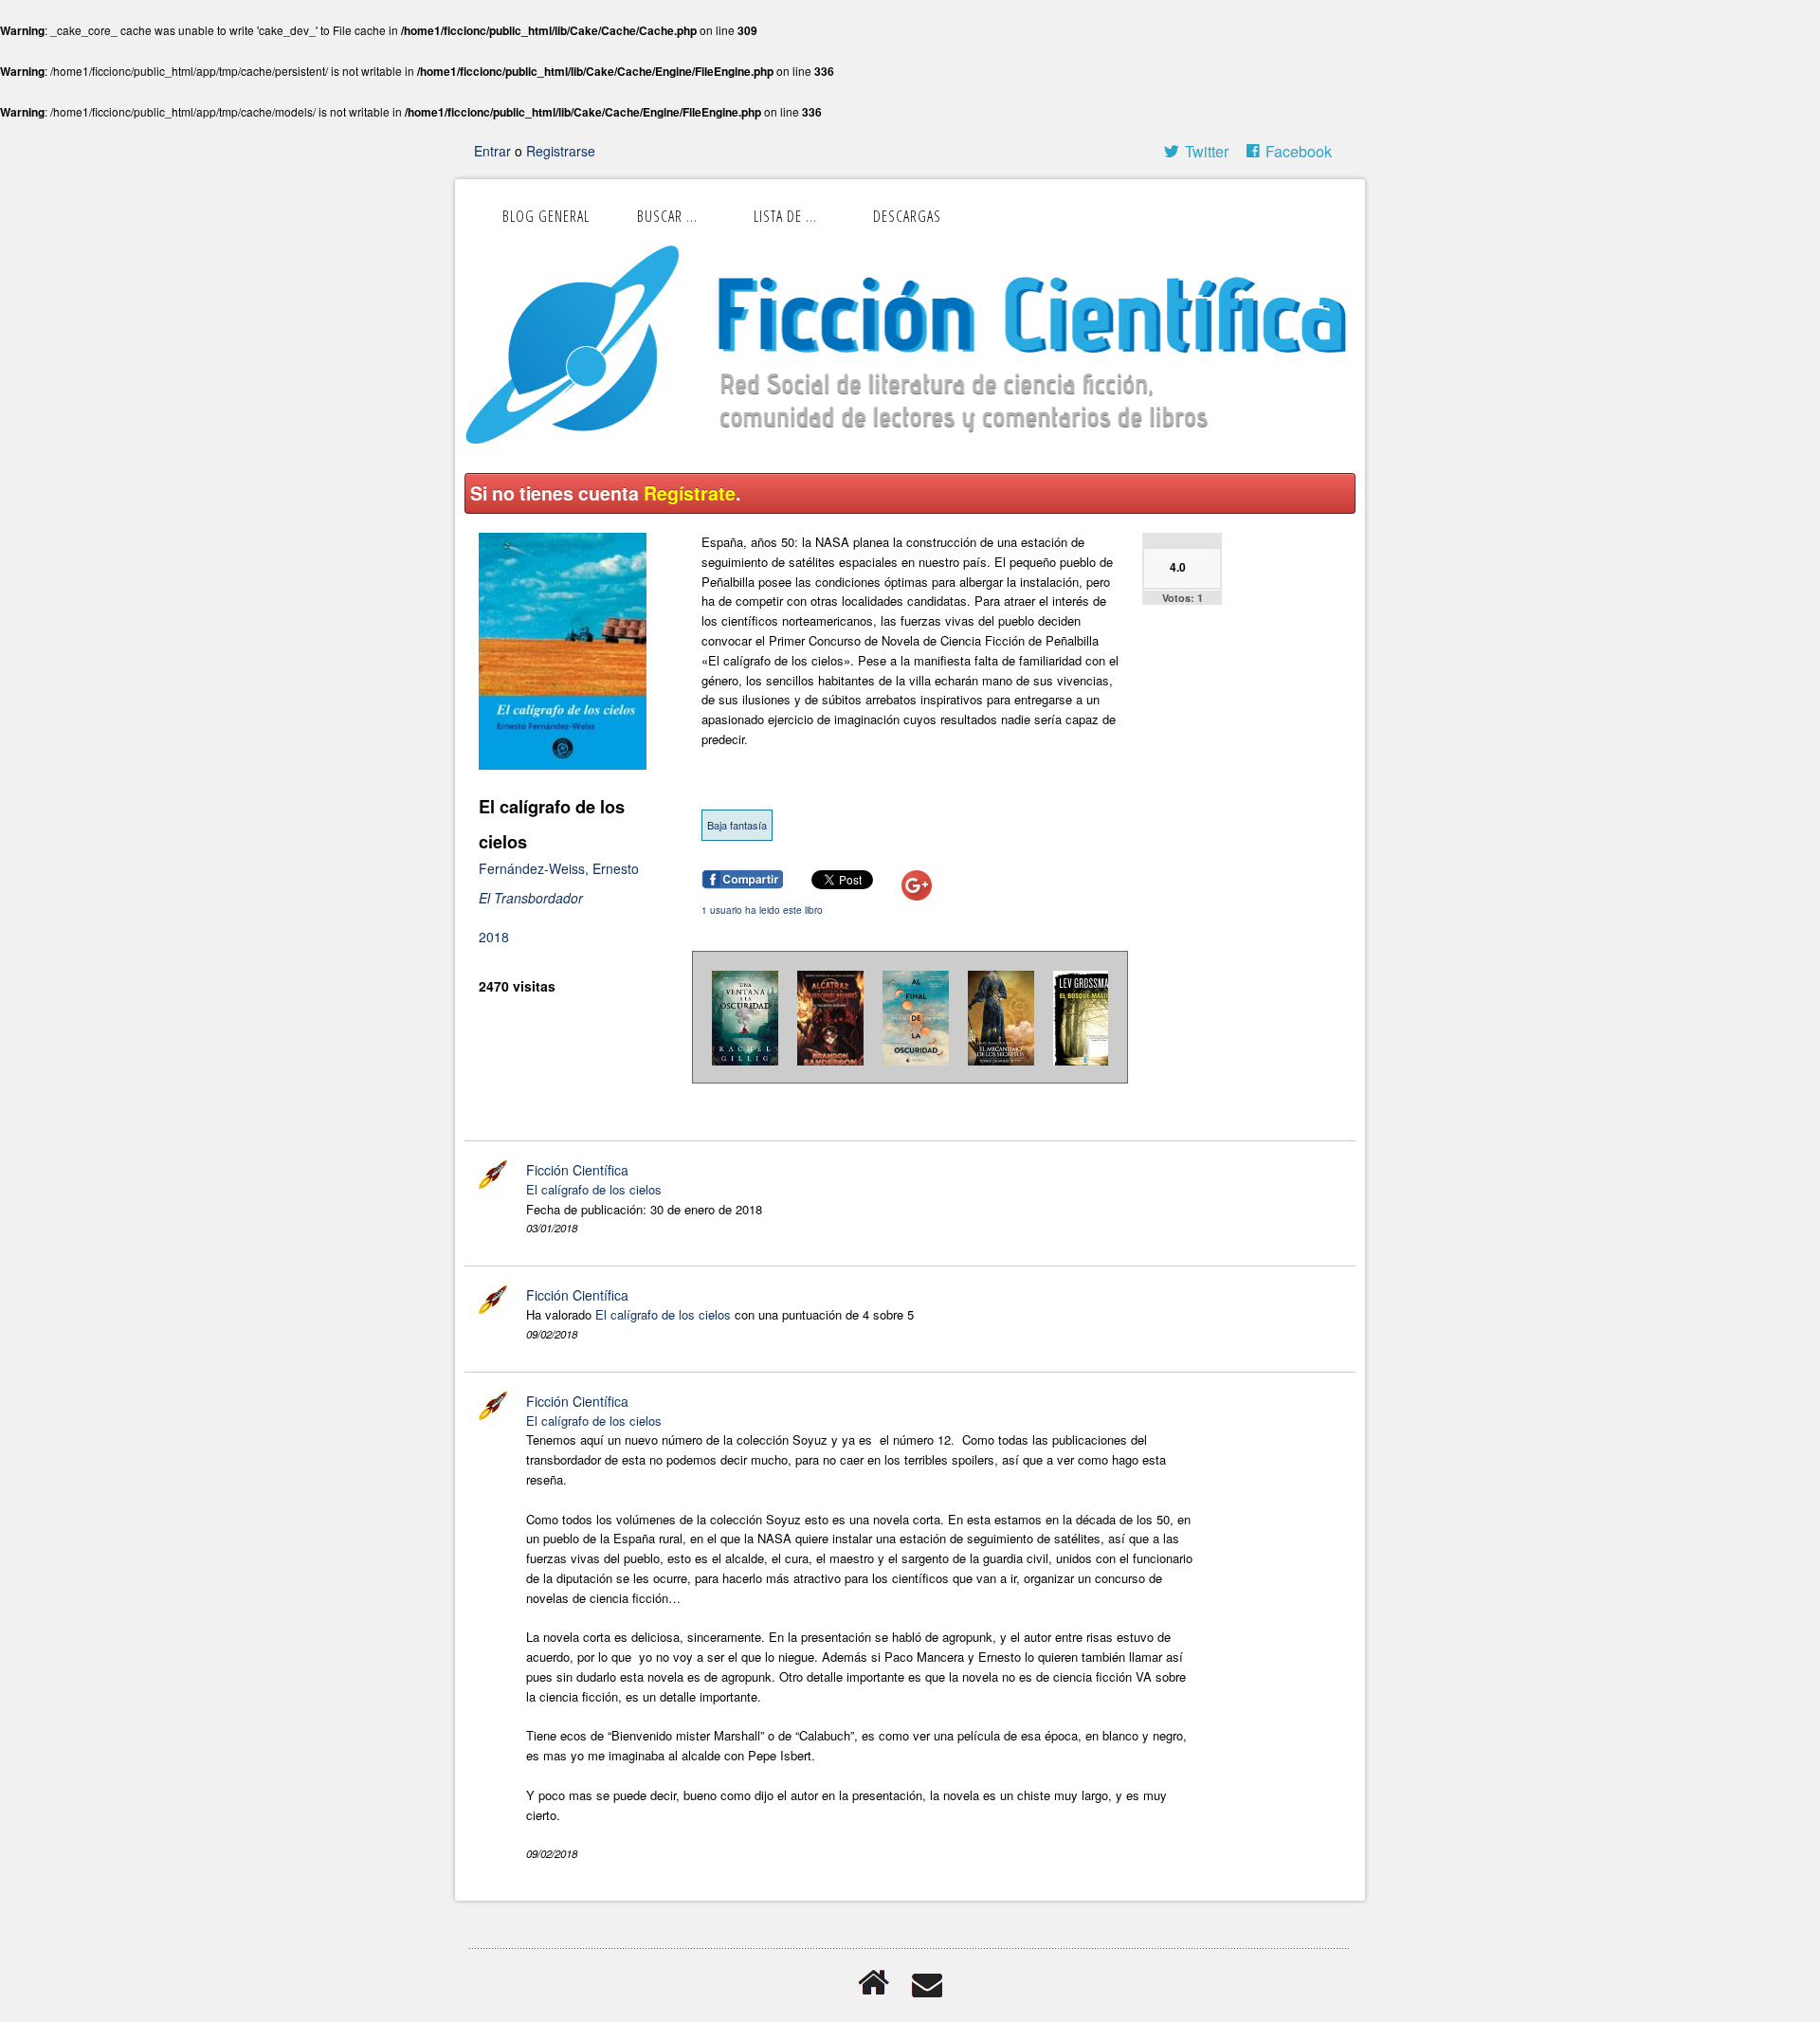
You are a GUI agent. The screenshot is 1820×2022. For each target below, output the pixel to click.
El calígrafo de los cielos (594, 1189)
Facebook (1299, 151)
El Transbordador (531, 898)
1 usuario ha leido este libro (762, 910)
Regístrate (690, 493)
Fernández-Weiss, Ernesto (559, 868)
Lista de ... (785, 216)
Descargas (907, 216)
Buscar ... (667, 216)
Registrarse (561, 151)
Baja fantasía (737, 825)
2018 (494, 937)
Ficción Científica (577, 1170)
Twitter (1207, 151)
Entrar (494, 151)
